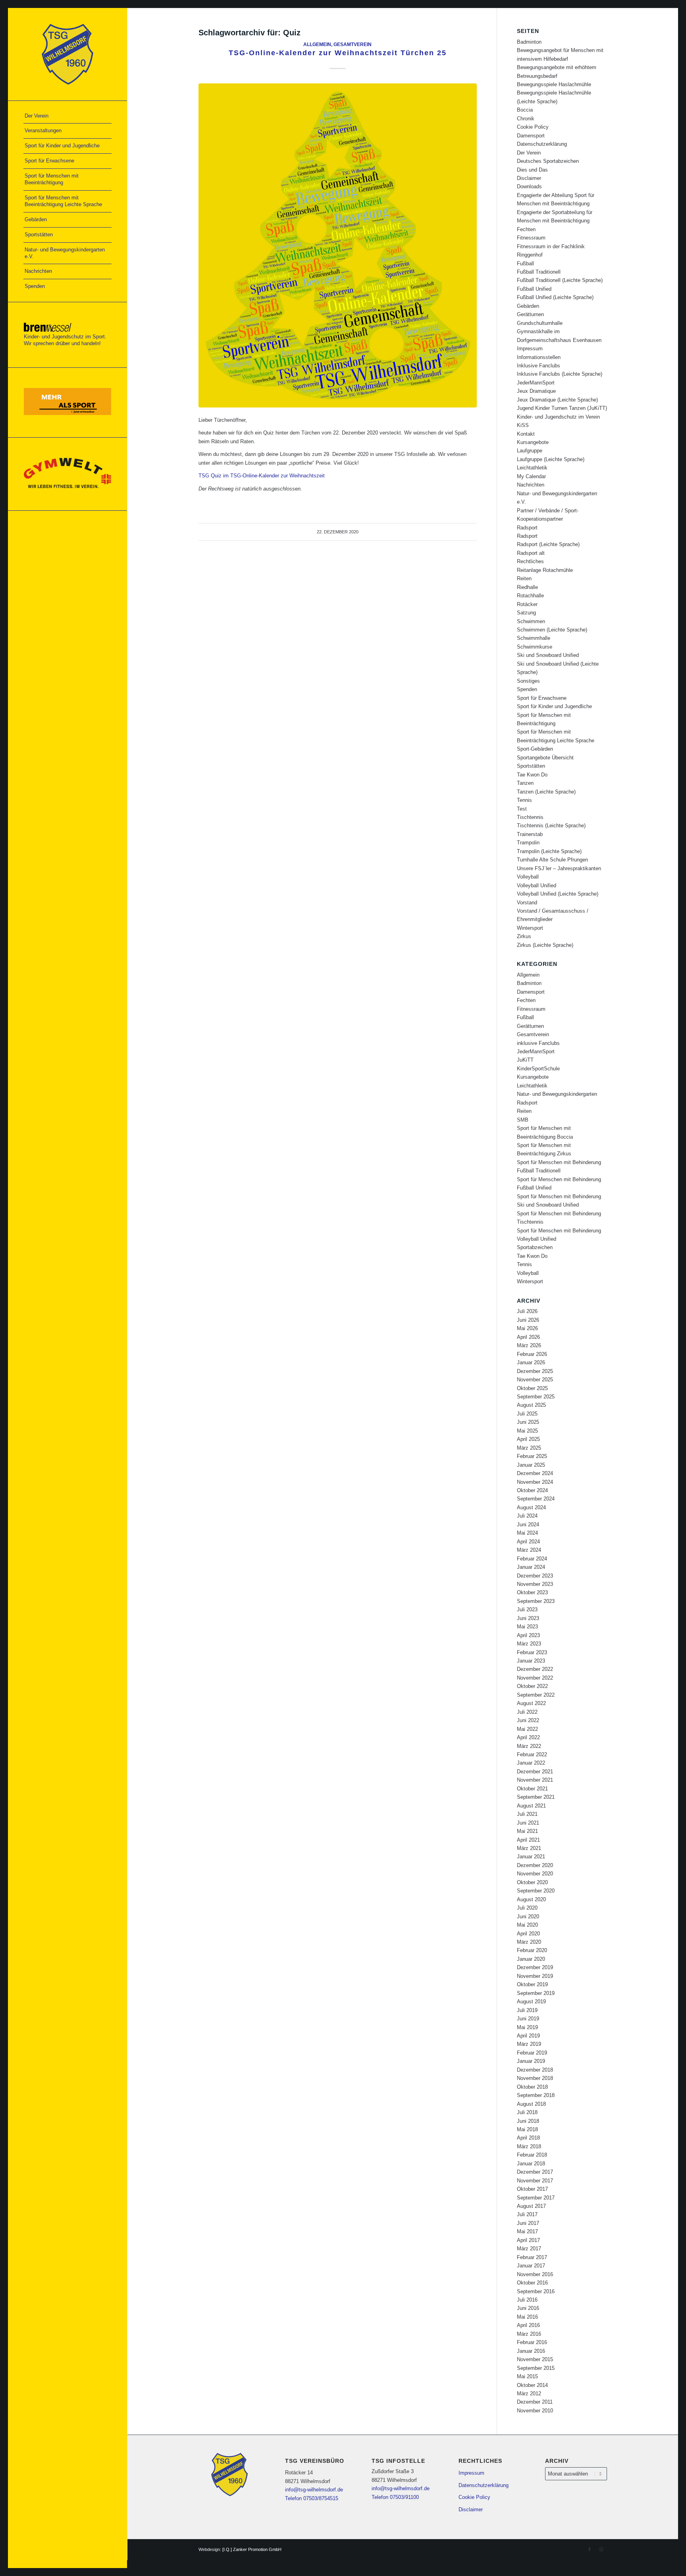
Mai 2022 (527, 1729)
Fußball (525, 264)
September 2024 (536, 1499)
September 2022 (536, 1695)
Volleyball (528, 877)
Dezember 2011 (535, 2402)
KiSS (523, 425)
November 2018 (535, 2078)
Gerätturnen (530, 314)
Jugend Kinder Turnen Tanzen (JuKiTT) (562, 408)
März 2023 (529, 1644)
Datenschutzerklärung (542, 144)
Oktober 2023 (532, 1592)
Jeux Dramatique (536, 391)
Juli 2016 (527, 2300)
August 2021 (531, 1806)
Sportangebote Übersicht (545, 758)
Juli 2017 (527, 2214)
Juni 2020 (528, 1917)
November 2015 (535, 2359)
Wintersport (530, 928)
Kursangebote (533, 442)
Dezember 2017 (535, 2172)
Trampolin (528, 843)
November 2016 (535, 2274)
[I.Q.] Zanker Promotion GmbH (252, 2549)
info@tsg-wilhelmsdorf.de (314, 2490)
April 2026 (528, 1337)
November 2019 (535, 1976)
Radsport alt (531, 553)
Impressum (530, 349)
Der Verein (529, 153)
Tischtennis (530, 817)
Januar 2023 (531, 1661)
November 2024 (535, 1482)
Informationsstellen (539, 357)
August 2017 (531, 2206)
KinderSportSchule (538, 1069)
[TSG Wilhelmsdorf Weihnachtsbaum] (338, 245)
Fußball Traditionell (539, 272)
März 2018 (529, 2146)
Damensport (531, 136)
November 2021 (535, 1780)
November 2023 (535, 1584)
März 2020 (529, 1942)
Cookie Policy (533, 127)
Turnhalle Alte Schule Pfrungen (552, 860)
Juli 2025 (527, 1414)
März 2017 (529, 2249)
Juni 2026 (528, 1320)
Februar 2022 (532, 1754)
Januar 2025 (531, 1465)
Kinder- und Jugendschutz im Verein (558, 417)
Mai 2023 (527, 1627)
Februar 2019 (532, 2053)
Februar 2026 (532, 1354)
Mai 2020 (527, 1925)
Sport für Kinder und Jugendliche (554, 706)
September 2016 (536, 2291)
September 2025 (536, 1397)
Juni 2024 (528, 1525)
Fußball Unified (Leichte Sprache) (555, 297)
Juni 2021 (528, 1823)
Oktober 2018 (532, 2087)
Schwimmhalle (534, 638)
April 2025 (528, 1439)
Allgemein (317, 44)
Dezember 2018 (535, 2070)
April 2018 (528, 2138)
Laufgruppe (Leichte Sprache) (551, 459)
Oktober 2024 (532, 1490)
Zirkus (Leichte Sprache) (545, 945)
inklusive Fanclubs (538, 1043)
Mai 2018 (527, 2129)
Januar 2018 (531, 2164)
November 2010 (535, 2411)
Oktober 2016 (532, 2283)
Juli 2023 (527, 1610)
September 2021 (536, 1797)
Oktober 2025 (532, 1388)
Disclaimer (529, 178)
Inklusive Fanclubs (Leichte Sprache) (560, 374)
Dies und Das (532, 170)
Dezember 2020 (535, 1865)
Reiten (524, 578)
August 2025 (531, 1405)
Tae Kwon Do (532, 775)
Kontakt (526, 434)
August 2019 (531, 2002)
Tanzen (525, 783)
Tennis (524, 800)
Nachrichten (531, 485)
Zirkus (524, 936)
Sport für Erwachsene (542, 698)
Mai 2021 (527, 1831)
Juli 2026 (527, 1311)
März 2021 (529, 1848)
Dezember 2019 (535, 1967)
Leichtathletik (532, 468)
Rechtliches (530, 561)
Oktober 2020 (532, 1882)
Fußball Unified (534, 289)
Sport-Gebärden (535, 749)
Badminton (529, 42)
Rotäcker (527, 604)
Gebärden (528, 306)
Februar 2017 (532, 2257)
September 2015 (536, 2368)
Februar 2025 (532, 1456)
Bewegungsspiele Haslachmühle (554, 84)
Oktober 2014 (532, 2385)
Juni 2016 (528, 2308)
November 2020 (535, 1874)
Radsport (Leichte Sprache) (548, 544)
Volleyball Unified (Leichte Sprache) (558, 894)
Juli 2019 (527, 2010)
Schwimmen (531, 621)
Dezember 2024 (535, 1473)
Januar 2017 (531, 2266)
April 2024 (528, 1542)
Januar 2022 (531, 1763)
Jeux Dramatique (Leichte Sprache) (557, 400)
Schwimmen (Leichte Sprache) (552, 630)
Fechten (526, 229)
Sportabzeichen (535, 1247)
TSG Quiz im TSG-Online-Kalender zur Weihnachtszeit (262, 476)
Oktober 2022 (532, 1686)
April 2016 (528, 2325)
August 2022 (531, 1703)
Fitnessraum (531, 238)
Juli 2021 (527, 1814)
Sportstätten (531, 766)
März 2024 (529, 1550)
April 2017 (528, 2240)
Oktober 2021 (532, 1789)
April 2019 (528, 2036)
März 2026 (529, 1345)
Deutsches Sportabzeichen (548, 161)
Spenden (527, 689)
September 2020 (536, 1891)
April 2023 (528, 1635)
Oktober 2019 (532, 1984)
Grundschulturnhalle (540, 323)
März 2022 (529, 1746)
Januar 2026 (531, 1362)
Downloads (529, 186)
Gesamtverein (353, 44)
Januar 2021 (531, 1857)
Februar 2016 (532, 2342)
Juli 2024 (527, 1516)
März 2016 (529, 2334)
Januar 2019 (531, 2061)
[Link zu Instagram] (601, 2549)
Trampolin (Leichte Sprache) (549, 851)
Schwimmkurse (535, 647)
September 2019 (536, 1993)
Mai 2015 (527, 2376)
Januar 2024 (531, 1567)
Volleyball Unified (537, 885)
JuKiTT (525, 1060)
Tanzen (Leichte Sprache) (546, 792)
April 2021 (528, 1840)
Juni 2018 (528, 2121)
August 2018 (531, 2104)
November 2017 (535, 2181)
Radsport (527, 528)
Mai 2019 (527, 2027)
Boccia (525, 110)
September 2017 (536, 2198)
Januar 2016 (531, 2351)
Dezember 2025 (535, 1371)
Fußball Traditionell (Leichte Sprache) (560, 280)
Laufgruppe (530, 451)
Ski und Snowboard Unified (548, 655)
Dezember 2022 (535, 1669)
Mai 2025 (527, 1431)
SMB (523, 1120)
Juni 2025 (528, 1422)
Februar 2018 (532, 2155)
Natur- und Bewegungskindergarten (557, 1094)
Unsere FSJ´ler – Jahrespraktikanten (559, 868)
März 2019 (529, 2044)
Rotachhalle (530, 596)
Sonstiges (528, 681)
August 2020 (531, 1899)
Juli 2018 (527, 2112)
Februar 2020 (532, 1950)
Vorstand (527, 903)
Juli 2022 (527, 1712)
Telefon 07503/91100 (395, 2497)
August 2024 (531, 1507)
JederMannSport (536, 383)
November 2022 (535, 1678)
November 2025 (535, 1380)
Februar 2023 (532, 1652)
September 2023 (536, 1601)
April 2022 (528, 1737)
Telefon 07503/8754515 (312, 2498)
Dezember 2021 (535, 1772)
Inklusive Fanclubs (539, 366)
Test (522, 809)
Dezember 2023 (535, 1576)
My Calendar (531, 476)
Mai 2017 (527, 2231)
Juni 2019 (528, 2019)
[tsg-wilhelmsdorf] (67, 54)
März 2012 (529, 2394)
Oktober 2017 (532, 2189)
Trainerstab (530, 834)
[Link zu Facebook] (590, 2549)
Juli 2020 (527, 1908)
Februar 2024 (532, 1559)
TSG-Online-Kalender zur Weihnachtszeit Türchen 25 (338, 53)
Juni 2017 (528, 2223)
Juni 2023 (528, 1618)
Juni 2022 (528, 1720)
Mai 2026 (527, 1328)
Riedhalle (527, 587)
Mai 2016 (527, 2317)
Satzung (526, 613)
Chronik (526, 119)
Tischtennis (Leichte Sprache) (551, 826)
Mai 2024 (527, 1533)
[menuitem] (67, 116)
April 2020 (528, 1934)
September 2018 (536, 2095)
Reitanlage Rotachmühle (545, 570)
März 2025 (529, 1448)
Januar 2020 (531, 1959)
